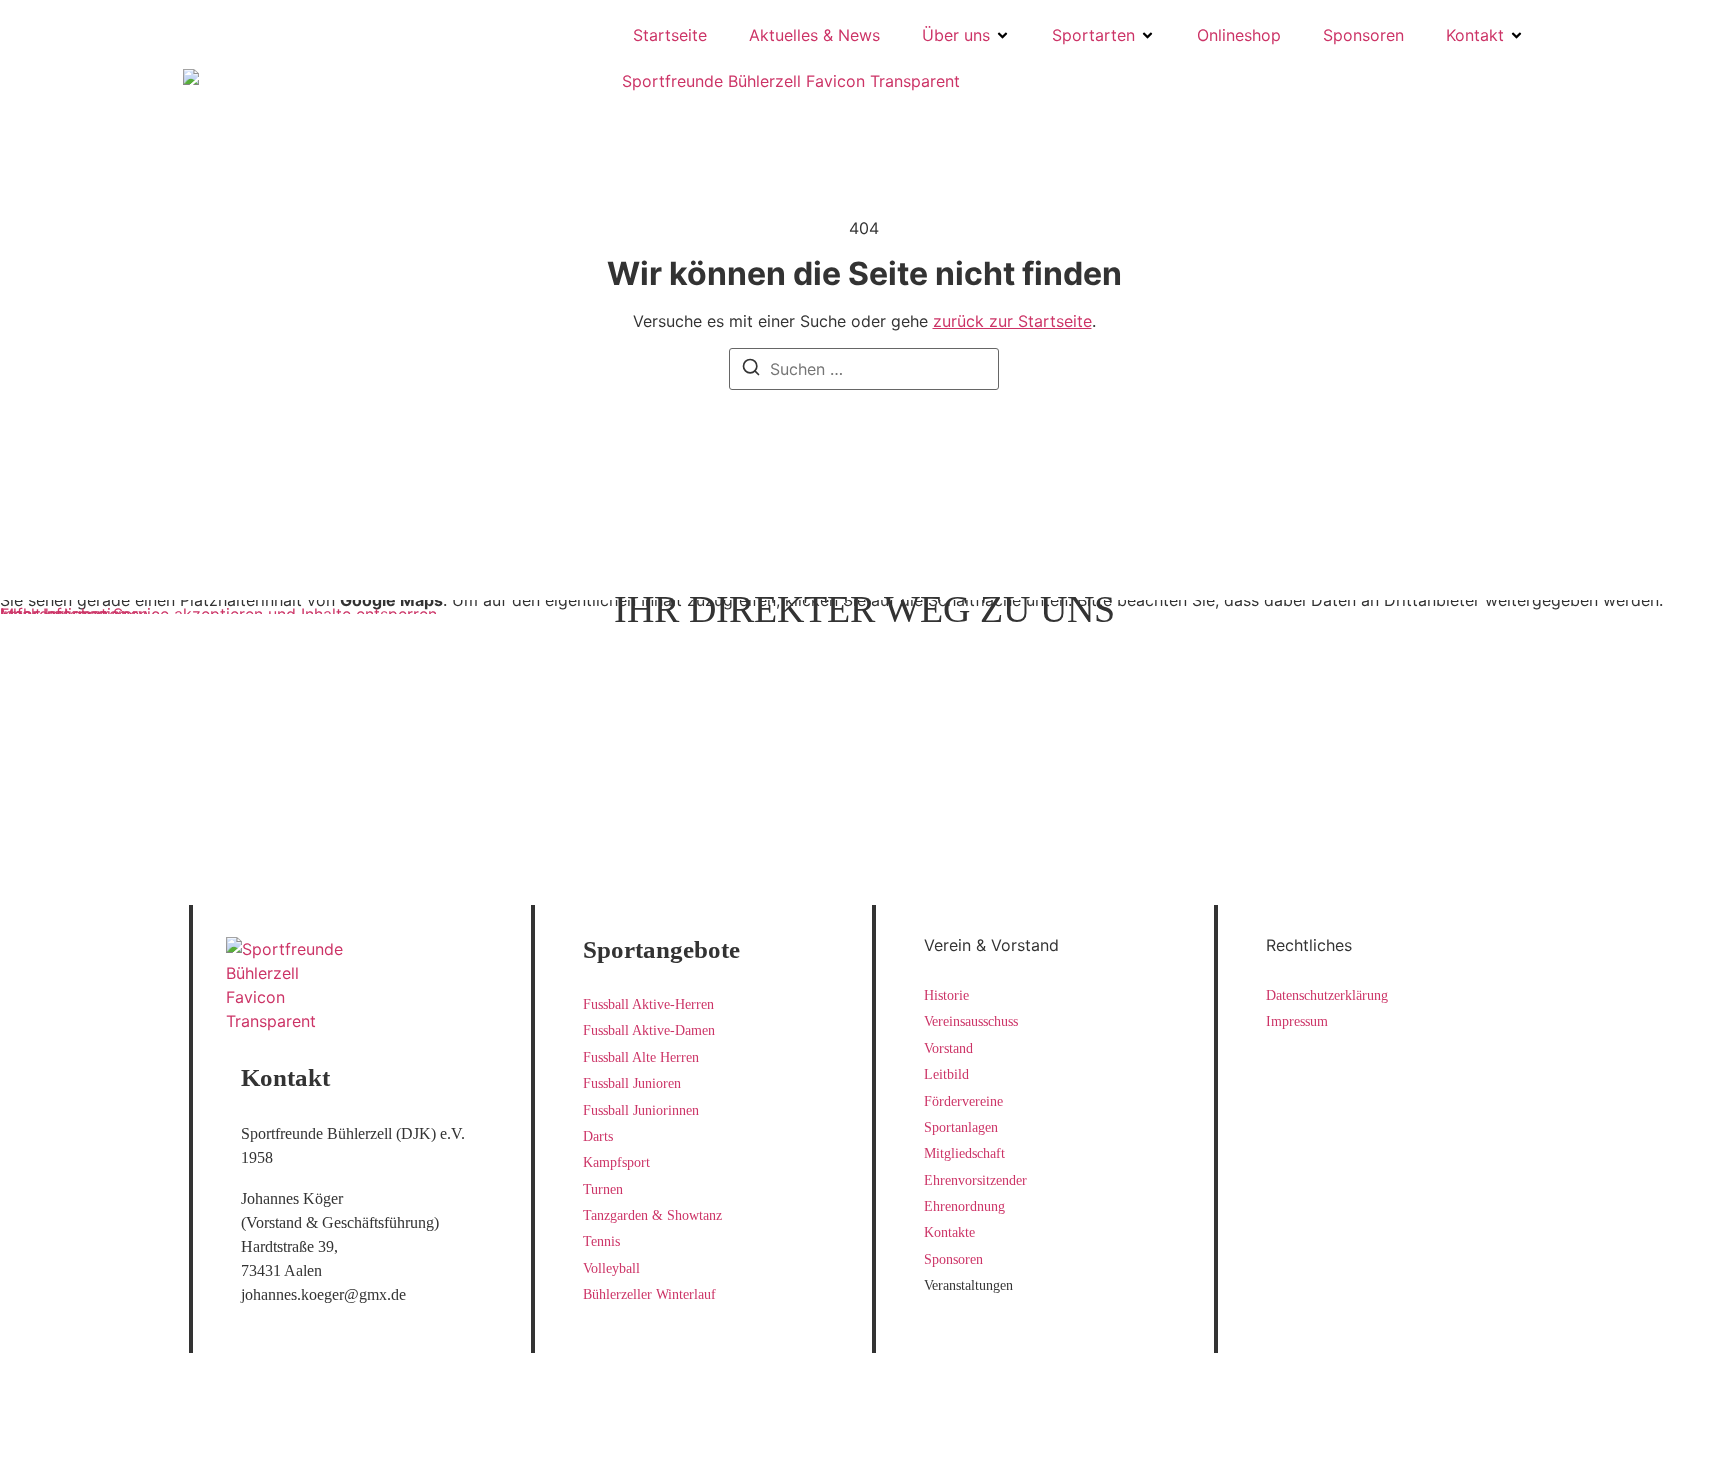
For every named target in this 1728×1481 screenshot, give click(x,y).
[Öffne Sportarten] (1147, 35)
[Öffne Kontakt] (1516, 35)
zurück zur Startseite (1012, 321)
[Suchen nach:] (864, 369)
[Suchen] (751, 370)
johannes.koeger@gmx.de (323, 1294)
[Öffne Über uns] (1002, 35)
